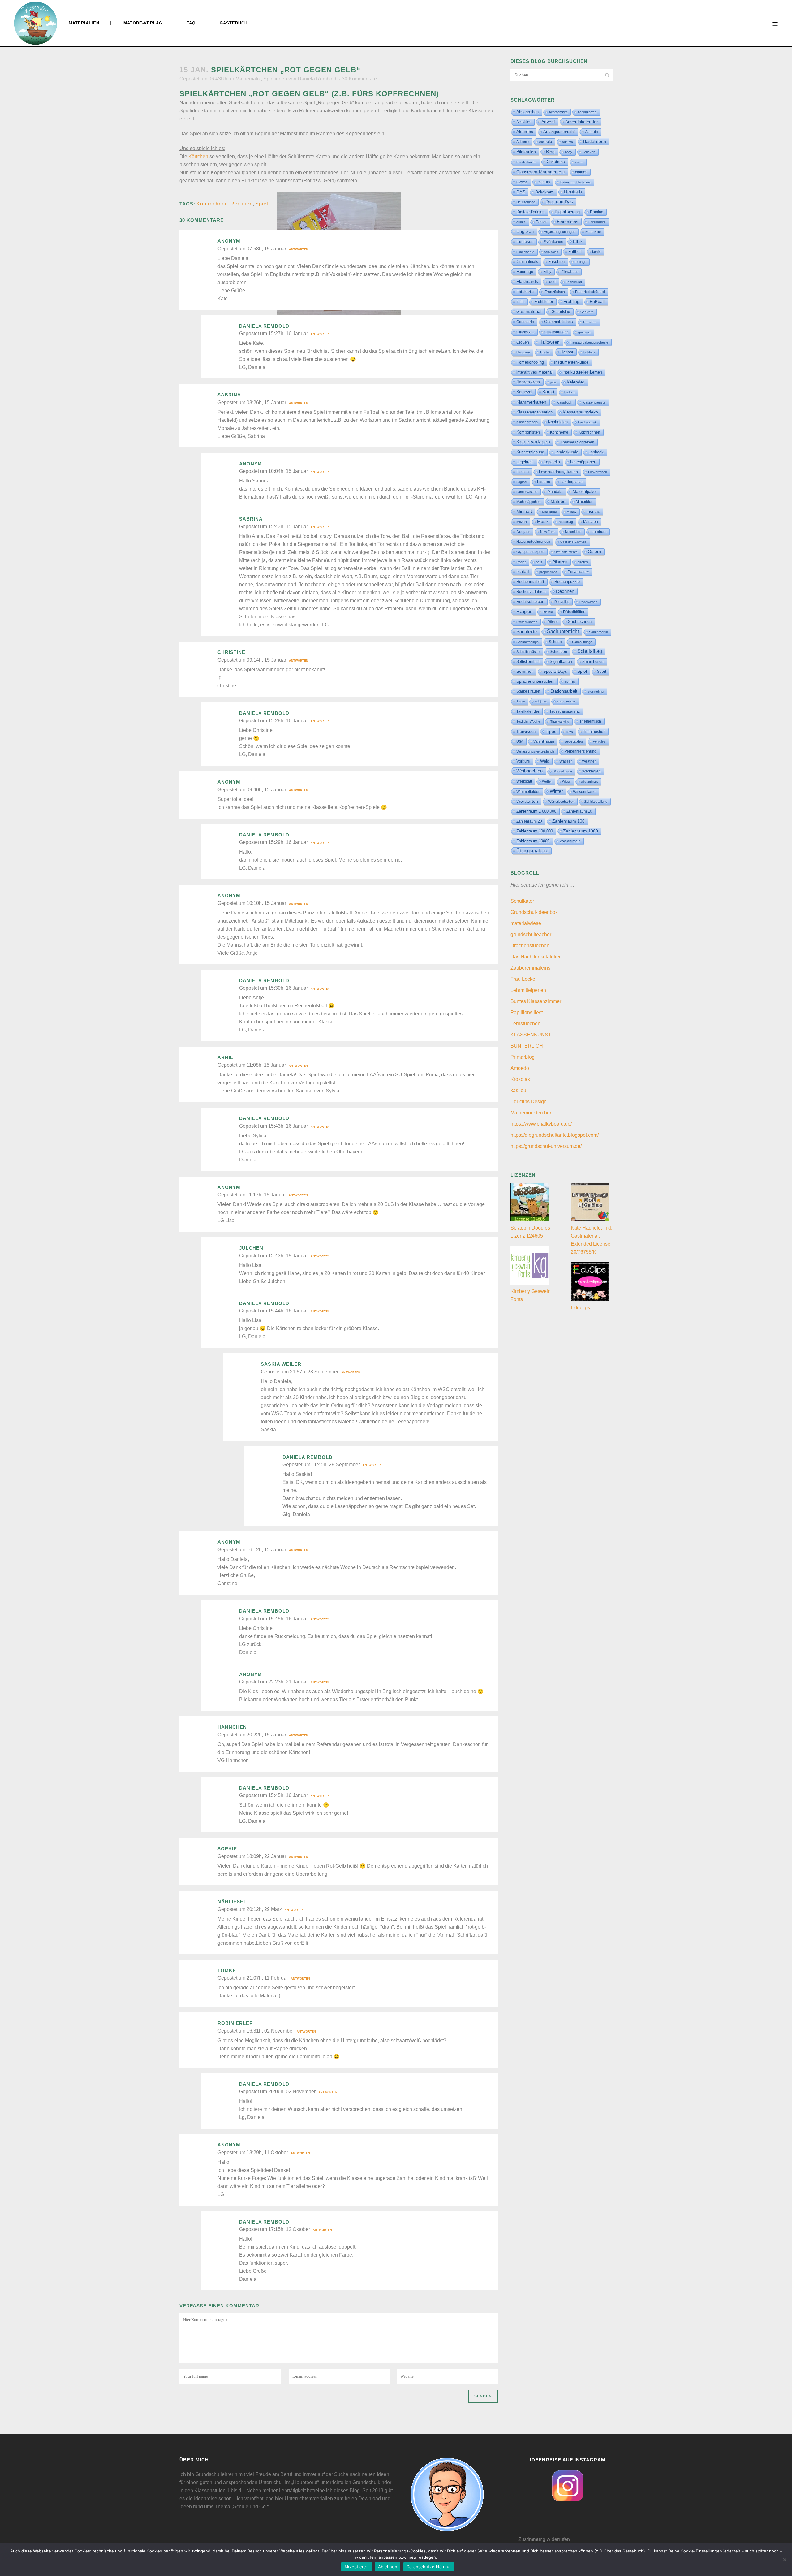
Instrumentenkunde (571, 362)
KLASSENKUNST (531, 1035)
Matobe (558, 501)
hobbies (589, 352)
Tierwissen (526, 731)
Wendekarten (562, 771)
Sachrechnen (580, 622)
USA (520, 741)
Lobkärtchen (598, 472)
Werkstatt (524, 781)
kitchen (569, 392)
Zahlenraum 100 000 (535, 831)
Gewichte (590, 322)
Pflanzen (560, 562)
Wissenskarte (584, 792)
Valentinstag (544, 741)
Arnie (226, 1057)
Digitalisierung (567, 212)
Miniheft (524, 511)
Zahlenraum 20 (529, 821)
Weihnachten (529, 771)
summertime (566, 701)
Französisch (555, 292)
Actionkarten (587, 112)
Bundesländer (526, 162)
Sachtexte (527, 632)
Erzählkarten (553, 242)
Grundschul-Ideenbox (534, 912)
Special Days (555, 672)
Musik (543, 522)
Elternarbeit (597, 222)
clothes (581, 172)
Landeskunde (566, 452)
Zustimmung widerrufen (544, 2539)
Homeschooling (530, 362)
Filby (547, 272)
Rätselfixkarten (527, 622)
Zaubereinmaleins (530, 968)
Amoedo (520, 1068)
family (596, 252)
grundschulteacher (531, 934)
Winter (556, 791)
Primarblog (523, 1057)
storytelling (596, 691)
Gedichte (587, 312)
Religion (524, 612)
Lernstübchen (525, 1024)
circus (579, 162)
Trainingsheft (594, 732)
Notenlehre (573, 532)
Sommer (525, 671)
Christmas (556, 162)
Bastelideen (595, 141)
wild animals (590, 782)
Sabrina (229, 395)
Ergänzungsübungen (560, 232)
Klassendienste (594, 402)
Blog (550, 152)
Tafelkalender (528, 711)
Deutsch (573, 192)
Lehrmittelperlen (528, 990)
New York (547, 532)
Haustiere (523, 352)
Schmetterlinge (527, 642)
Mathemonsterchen (532, 1113)
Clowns (522, 182)
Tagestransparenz (565, 711)
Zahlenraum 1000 (581, 831)
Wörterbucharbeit (561, 802)
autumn (568, 142)
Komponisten (528, 432)
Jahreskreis (528, 382)
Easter (541, 222)
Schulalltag (590, 651)
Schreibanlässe (528, 652)
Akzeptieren (357, 2567)
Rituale (548, 612)
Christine (231, 652)
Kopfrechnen (212, 204)
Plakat (523, 571)
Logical (522, 482)
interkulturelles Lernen (582, 372)
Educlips (580, 1308)
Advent (548, 122)
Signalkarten (561, 662)
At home (523, 142)
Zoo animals (570, 841)
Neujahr (523, 532)
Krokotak (520, 1079)
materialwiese (526, 923)
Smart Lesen (593, 661)
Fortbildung (574, 282)
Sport (602, 672)
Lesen (523, 471)
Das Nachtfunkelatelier (536, 957)
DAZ (521, 192)
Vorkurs (523, 761)
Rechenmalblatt (530, 582)
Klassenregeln (527, 422)
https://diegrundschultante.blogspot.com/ (555, 1135)
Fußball (597, 302)
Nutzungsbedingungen (533, 542)
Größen (523, 342)
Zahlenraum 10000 (533, 841)
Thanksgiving (560, 722)
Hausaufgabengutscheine (589, 342)
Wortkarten (527, 801)
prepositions (548, 572)
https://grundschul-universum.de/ (546, 1146)
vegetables (574, 741)
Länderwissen (527, 492)
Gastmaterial (529, 311)
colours (544, 182)
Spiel (262, 204)
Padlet (521, 562)
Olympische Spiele (530, 552)
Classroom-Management (541, 172)
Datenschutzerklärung (429, 2567)
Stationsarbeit (564, 691)
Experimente (525, 252)
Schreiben (558, 652)
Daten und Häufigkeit (575, 182)
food (552, 282)
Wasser (566, 761)
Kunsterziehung (530, 452)
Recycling (562, 602)
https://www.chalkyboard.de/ (541, 1124)
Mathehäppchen (528, 502)
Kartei (548, 392)
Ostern (594, 552)
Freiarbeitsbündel (590, 292)
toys (570, 732)
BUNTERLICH (527, 1046)
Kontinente (559, 432)
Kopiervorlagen (533, 442)
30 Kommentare (359, 79)
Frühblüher (544, 302)
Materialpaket (585, 492)
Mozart (522, 522)
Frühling (571, 301)
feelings (581, 262)
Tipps (551, 731)
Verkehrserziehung (581, 751)
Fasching (556, 262)
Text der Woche (528, 721)
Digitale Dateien (530, 212)
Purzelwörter (578, 572)
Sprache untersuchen (535, 681)
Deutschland (526, 202)
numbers (599, 532)
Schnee (555, 642)
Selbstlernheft (528, 662)
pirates (583, 562)
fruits (520, 302)
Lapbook (596, 452)
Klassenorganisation (534, 412)
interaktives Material (534, 372)
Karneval (524, 392)
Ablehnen (388, 2567)
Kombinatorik (587, 422)
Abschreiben (527, 112)
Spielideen (275, 79)
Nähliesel (232, 1902)
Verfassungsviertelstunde (535, 751)
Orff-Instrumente (566, 552)
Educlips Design (529, 1102)
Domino (597, 212)
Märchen (591, 522)
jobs (553, 382)
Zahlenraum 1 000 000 (536, 811)
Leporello (552, 462)
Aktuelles (525, 132)
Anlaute (592, 132)
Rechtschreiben (530, 601)
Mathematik (248, 79)
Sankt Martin (598, 632)
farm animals (527, 262)
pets (539, 562)
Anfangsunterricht (559, 132)
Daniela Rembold (317, 79)
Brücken (589, 152)
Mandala (555, 492)
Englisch (525, 231)
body (569, 152)
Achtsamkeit (558, 112)
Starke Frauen (528, 691)
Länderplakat (571, 482)
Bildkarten (526, 152)
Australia (545, 142)
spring (570, 681)
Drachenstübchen (530, 946)
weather (589, 761)
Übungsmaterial (532, 851)
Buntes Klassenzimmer (536, 1001)
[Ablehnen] (784, 2560)
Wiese (566, 782)
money (572, 512)
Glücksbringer (556, 332)
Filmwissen (570, 272)
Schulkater (522, 901)
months (593, 511)
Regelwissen (588, 602)
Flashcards (527, 281)
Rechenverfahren (531, 592)
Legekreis (525, 462)
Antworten (299, 249)
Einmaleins (568, 222)
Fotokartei (525, 292)
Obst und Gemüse (573, 542)
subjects (541, 701)
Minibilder (584, 501)
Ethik (578, 241)
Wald (545, 761)
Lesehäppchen (583, 462)
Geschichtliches (559, 322)
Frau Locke (523, 979)
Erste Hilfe (593, 232)
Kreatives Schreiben (577, 442)
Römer (553, 622)
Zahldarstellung (596, 802)
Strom (521, 701)
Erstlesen (525, 242)
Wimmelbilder (528, 792)
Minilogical (549, 512)
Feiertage (525, 272)
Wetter (547, 781)
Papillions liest (527, 1012)
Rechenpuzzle (567, 582)
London (544, 482)
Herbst (567, 352)
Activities (524, 122)
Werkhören (592, 771)
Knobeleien (558, 422)
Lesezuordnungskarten (558, 472)
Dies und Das (559, 202)
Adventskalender (582, 122)
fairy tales (551, 252)
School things (582, 642)
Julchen (251, 1248)
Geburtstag (561, 312)
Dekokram (544, 192)
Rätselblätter (574, 612)
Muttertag (566, 522)
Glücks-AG (525, 332)
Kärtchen (198, 156)
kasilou (518, 1090)
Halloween (549, 342)
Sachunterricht (563, 631)
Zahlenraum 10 (579, 811)
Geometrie (525, 322)
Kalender (576, 382)
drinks (521, 222)
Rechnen (242, 204)
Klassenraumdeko (580, 412)
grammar (584, 332)
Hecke (545, 352)
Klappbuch (564, 402)
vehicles (599, 741)
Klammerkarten (531, 402)
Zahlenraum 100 (568, 821)
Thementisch (590, 721)
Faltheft (575, 251)
